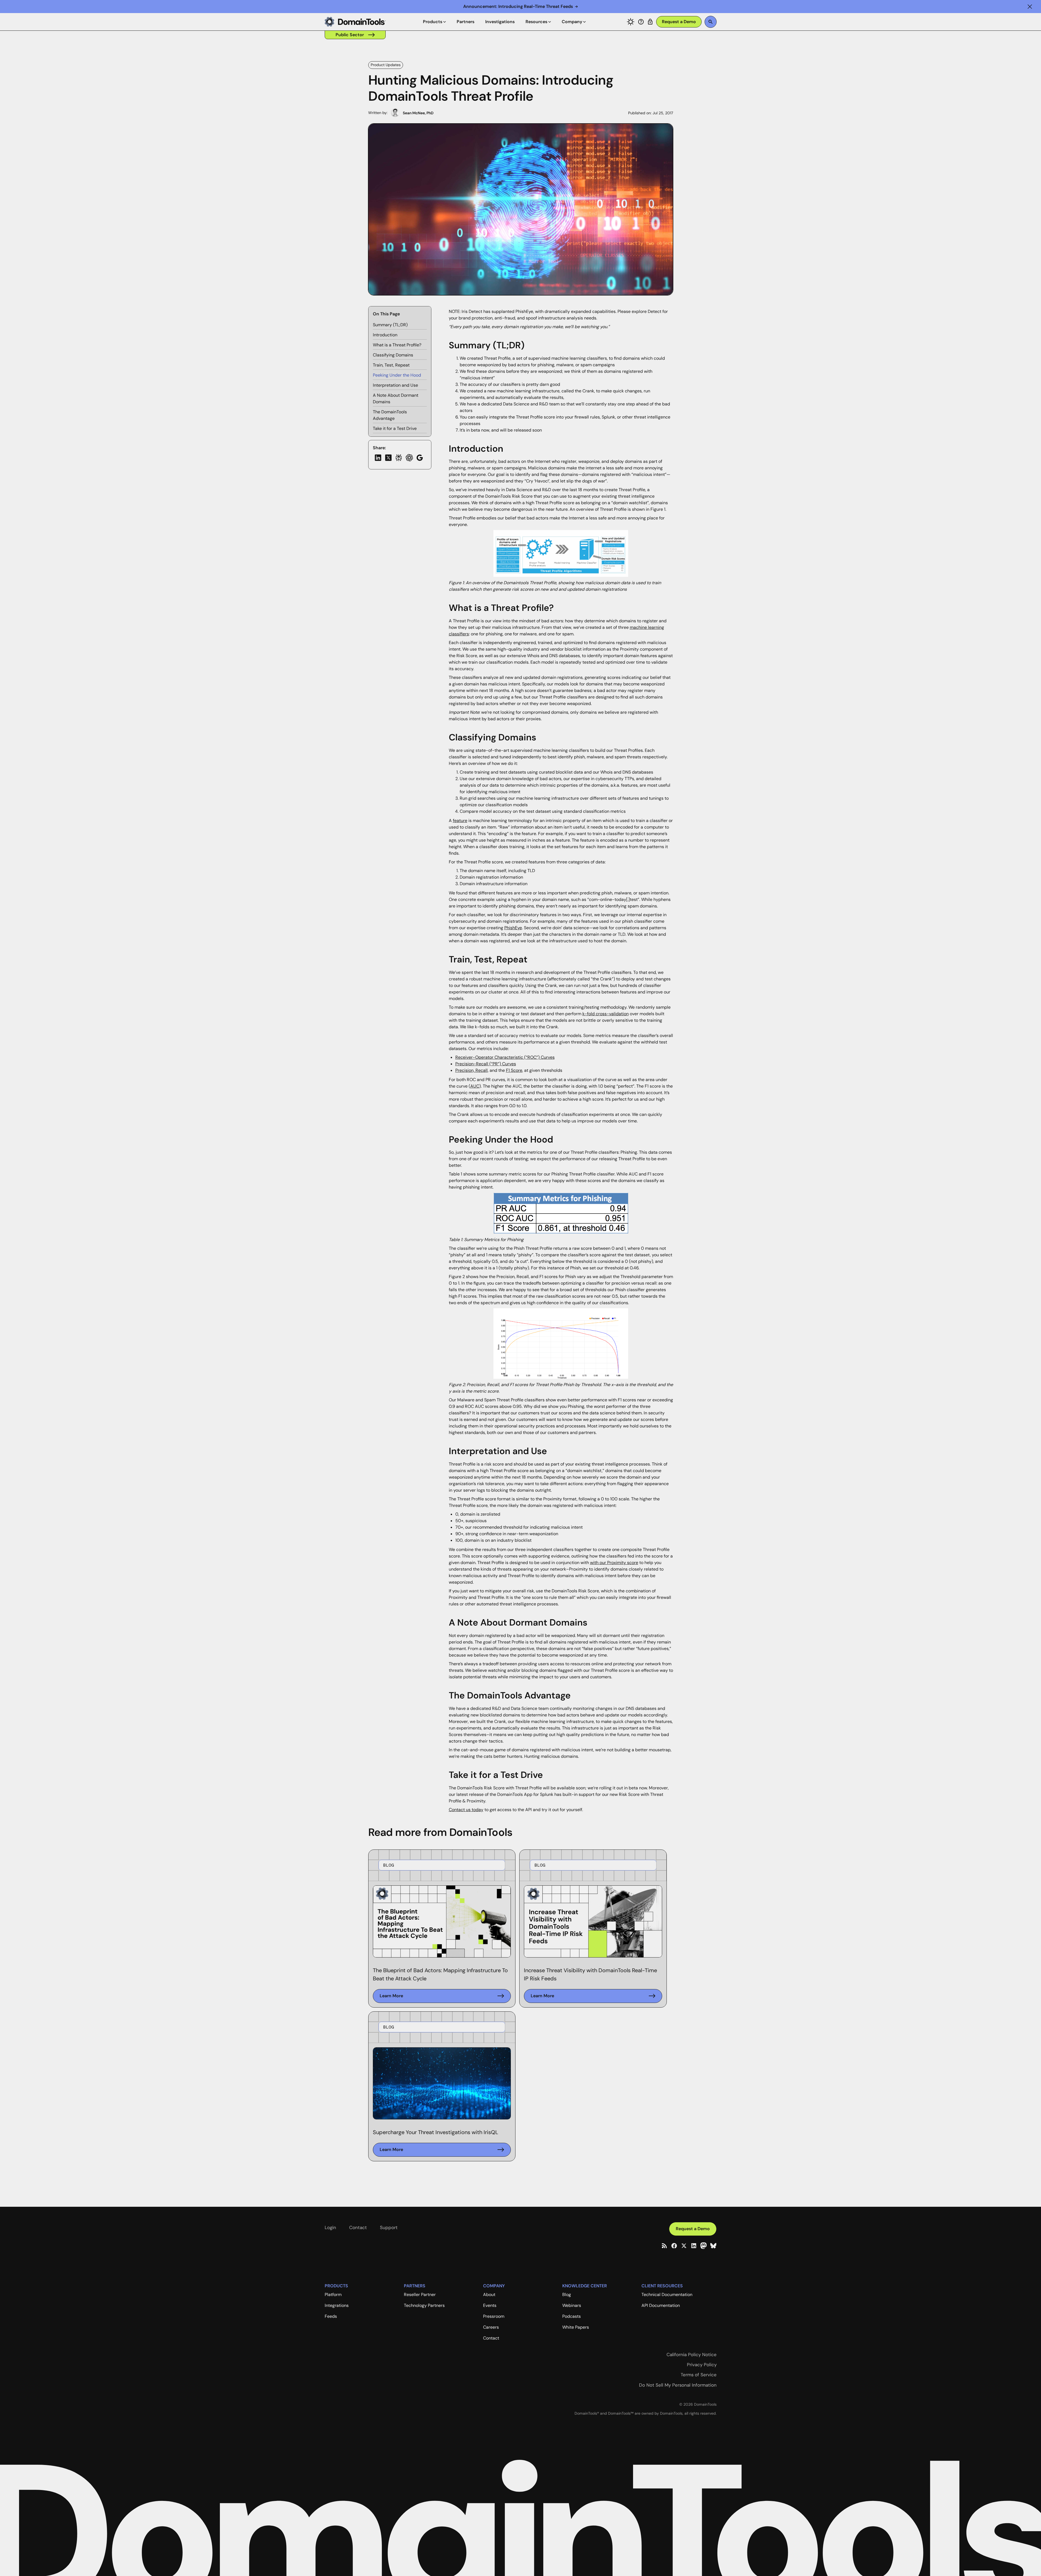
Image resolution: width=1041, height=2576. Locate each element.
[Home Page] (355, 22)
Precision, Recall (472, 1070)
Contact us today (466, 1810)
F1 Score (514, 1070)
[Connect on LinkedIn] (694, 2246)
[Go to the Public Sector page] (355, 35)
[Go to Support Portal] (641, 22)
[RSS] (664, 2246)
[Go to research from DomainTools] (650, 22)
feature (460, 821)
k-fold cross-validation (606, 1014)
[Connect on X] (684, 2246)
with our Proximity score (614, 1563)
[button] (1030, 7)
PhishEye (513, 928)
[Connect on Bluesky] (713, 2246)
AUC (475, 1086)
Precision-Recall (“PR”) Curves (486, 1064)
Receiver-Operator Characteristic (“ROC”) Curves (505, 1057)
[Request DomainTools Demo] (679, 22)
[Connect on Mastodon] (704, 2246)
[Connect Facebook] (674, 2246)
